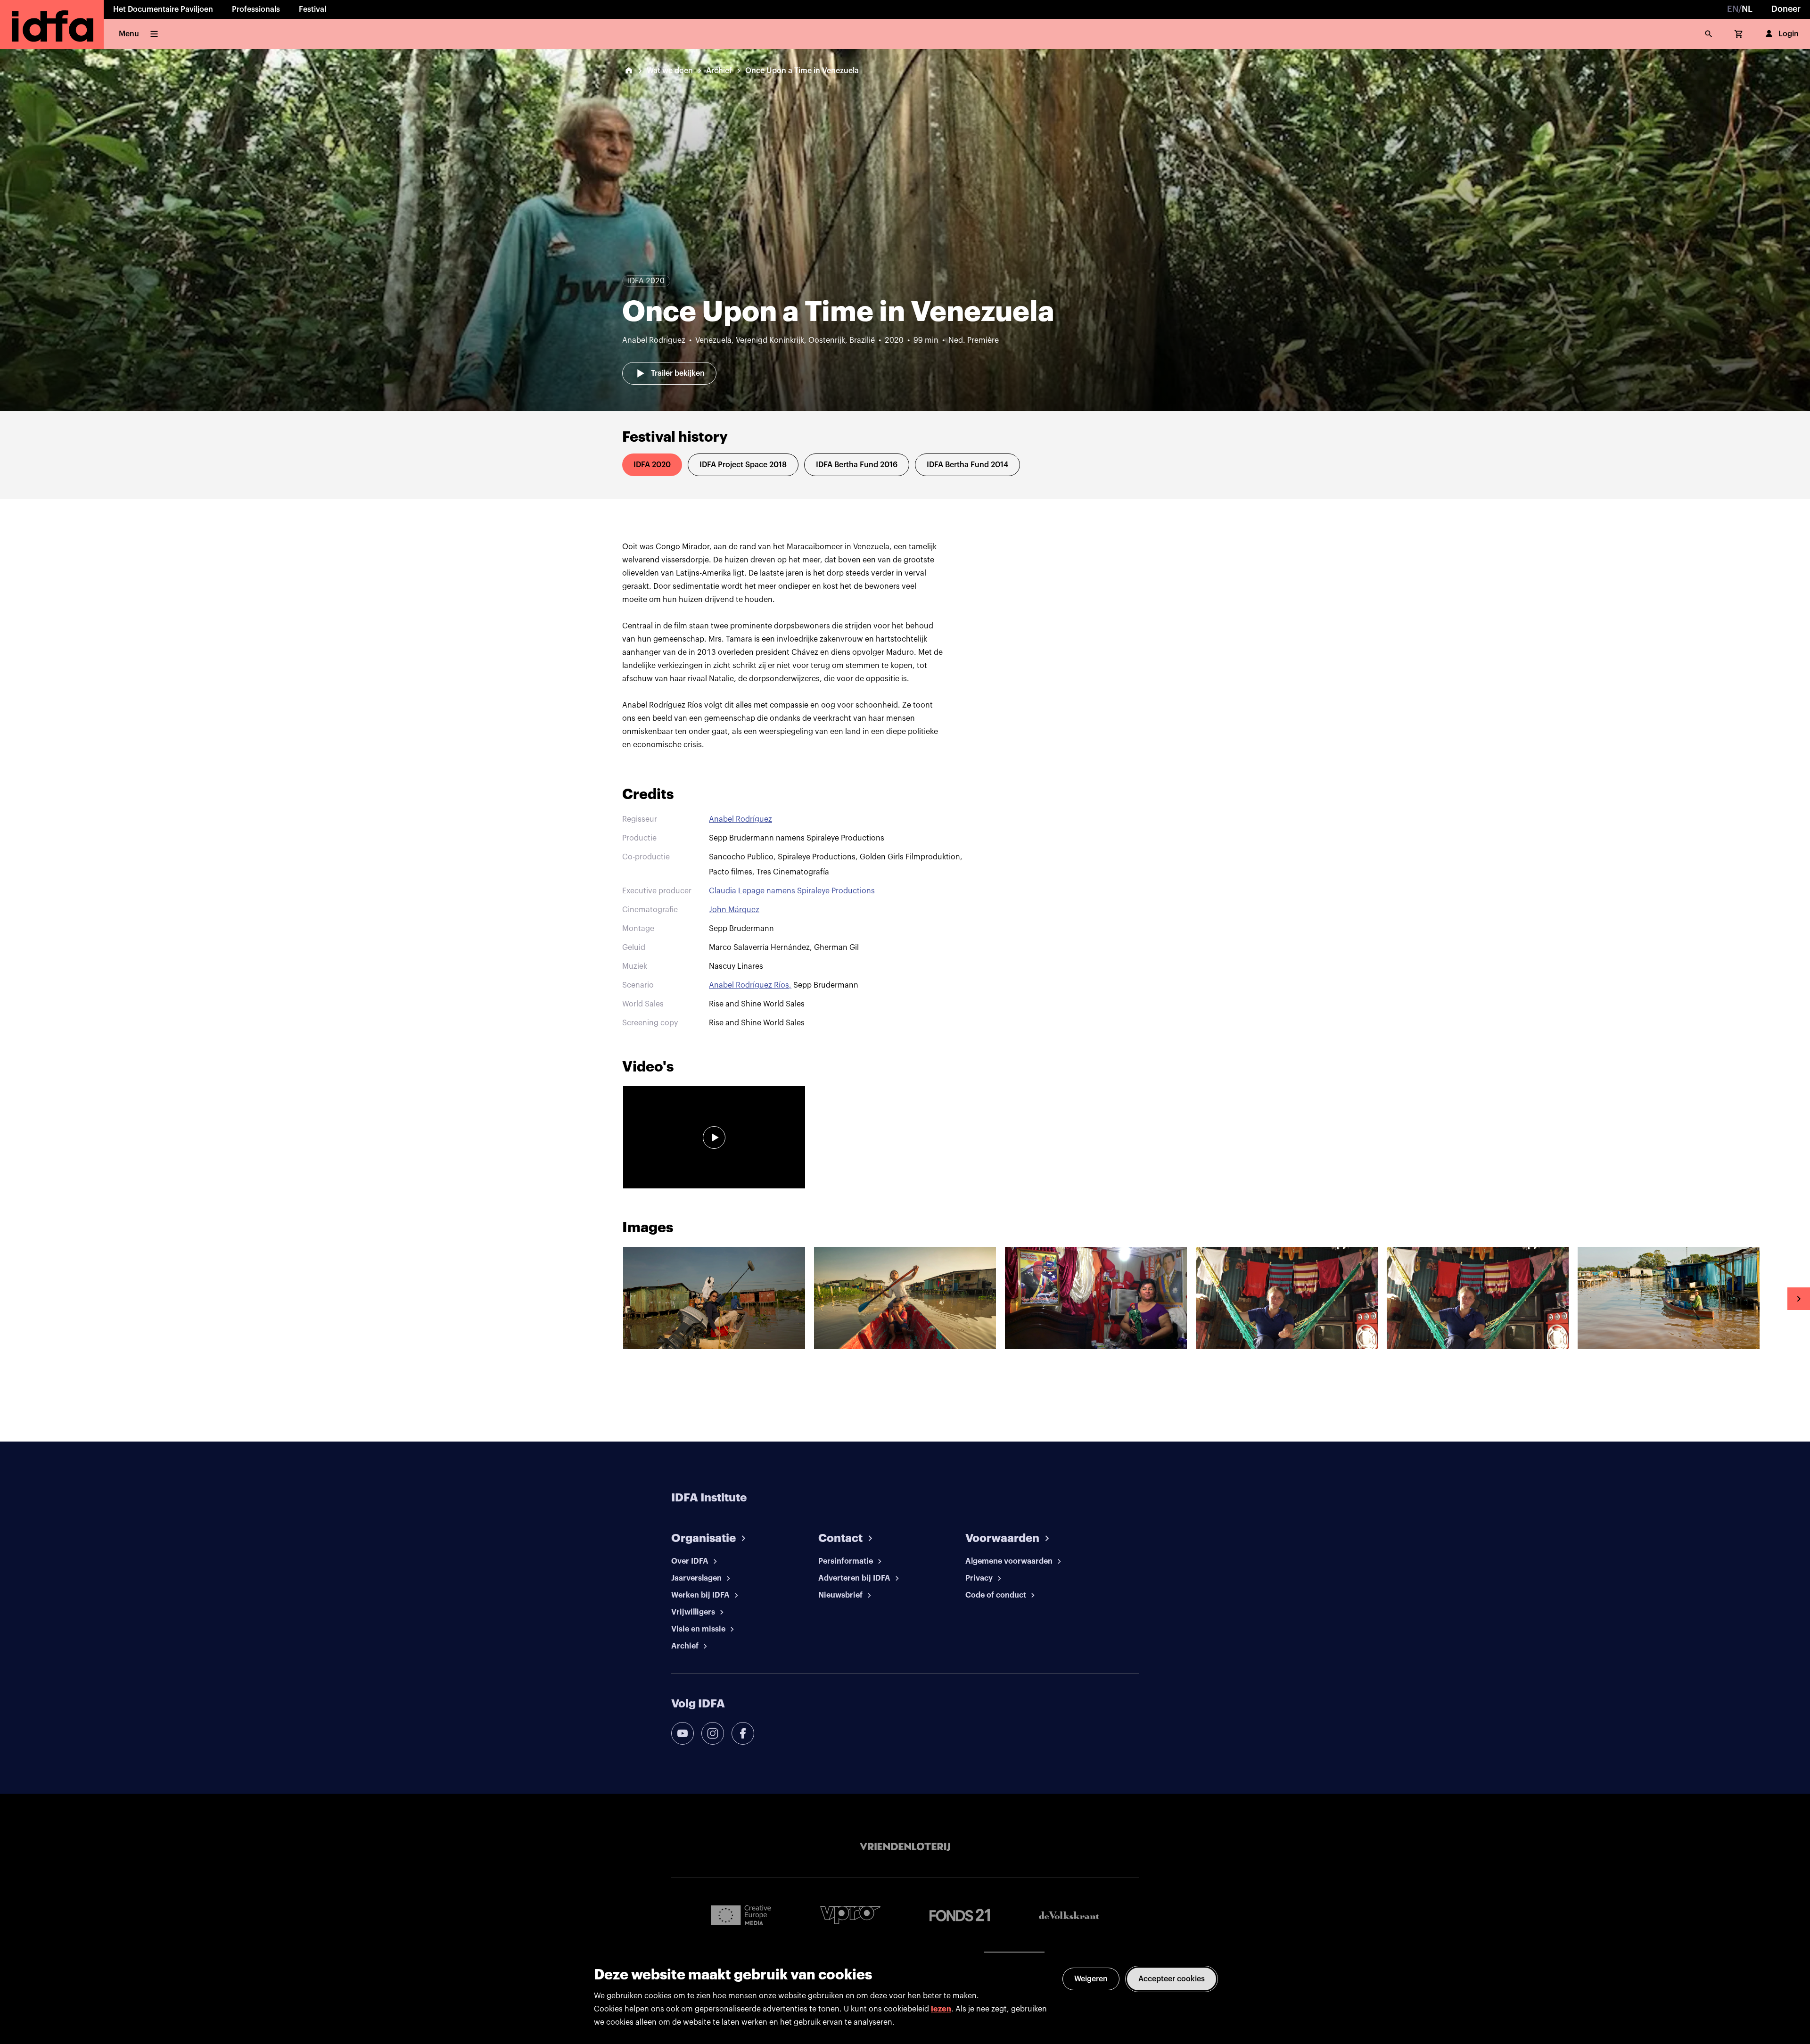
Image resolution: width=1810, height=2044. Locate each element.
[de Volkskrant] (1069, 1915)
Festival (313, 9)
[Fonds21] (960, 1915)
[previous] (11, 1299)
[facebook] (743, 1733)
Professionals (256, 9)
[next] (1799, 1299)
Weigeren (1091, 1979)
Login (1789, 34)
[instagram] (713, 1733)
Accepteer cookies (1172, 1979)
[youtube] (683, 1733)
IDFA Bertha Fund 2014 (967, 465)
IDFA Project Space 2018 (743, 465)
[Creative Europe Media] (741, 1915)
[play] (714, 1137)
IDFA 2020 (652, 465)
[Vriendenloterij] (905, 1847)
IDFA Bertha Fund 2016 (857, 465)
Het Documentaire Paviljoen (163, 9)
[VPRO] (850, 1915)
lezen (941, 2009)
